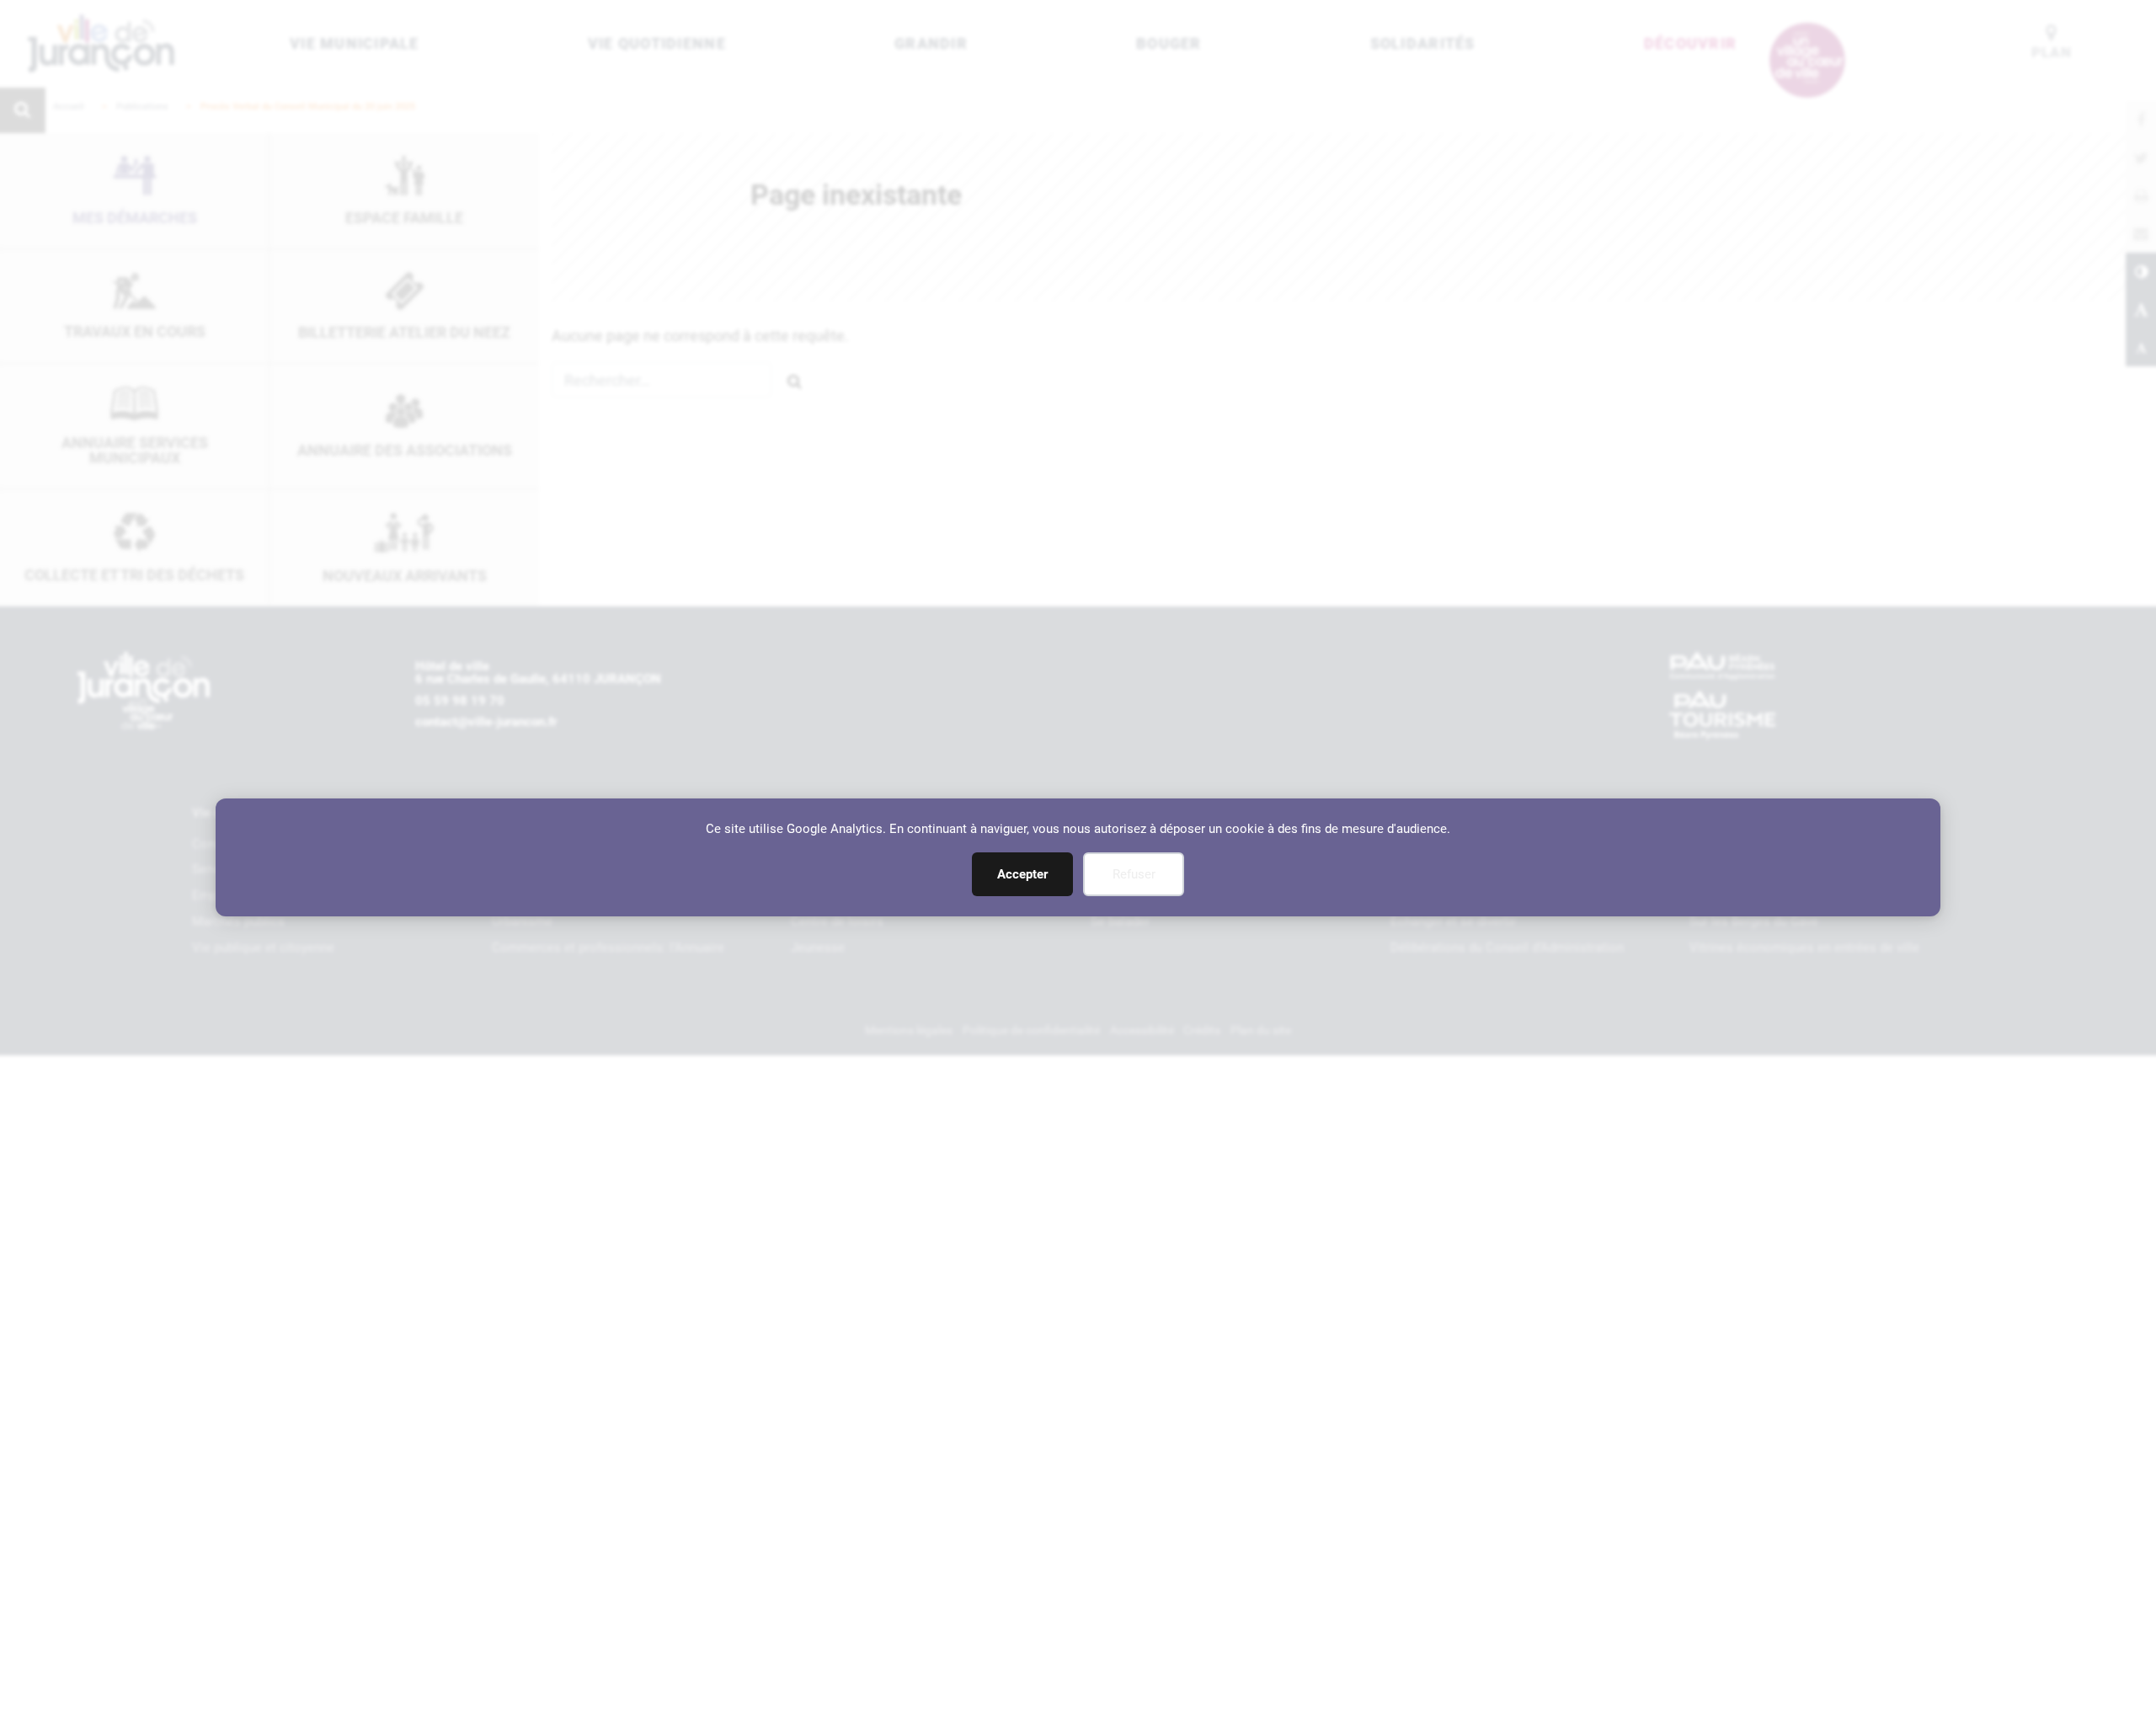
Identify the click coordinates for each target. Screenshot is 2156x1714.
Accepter (1022, 874)
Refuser (1134, 874)
